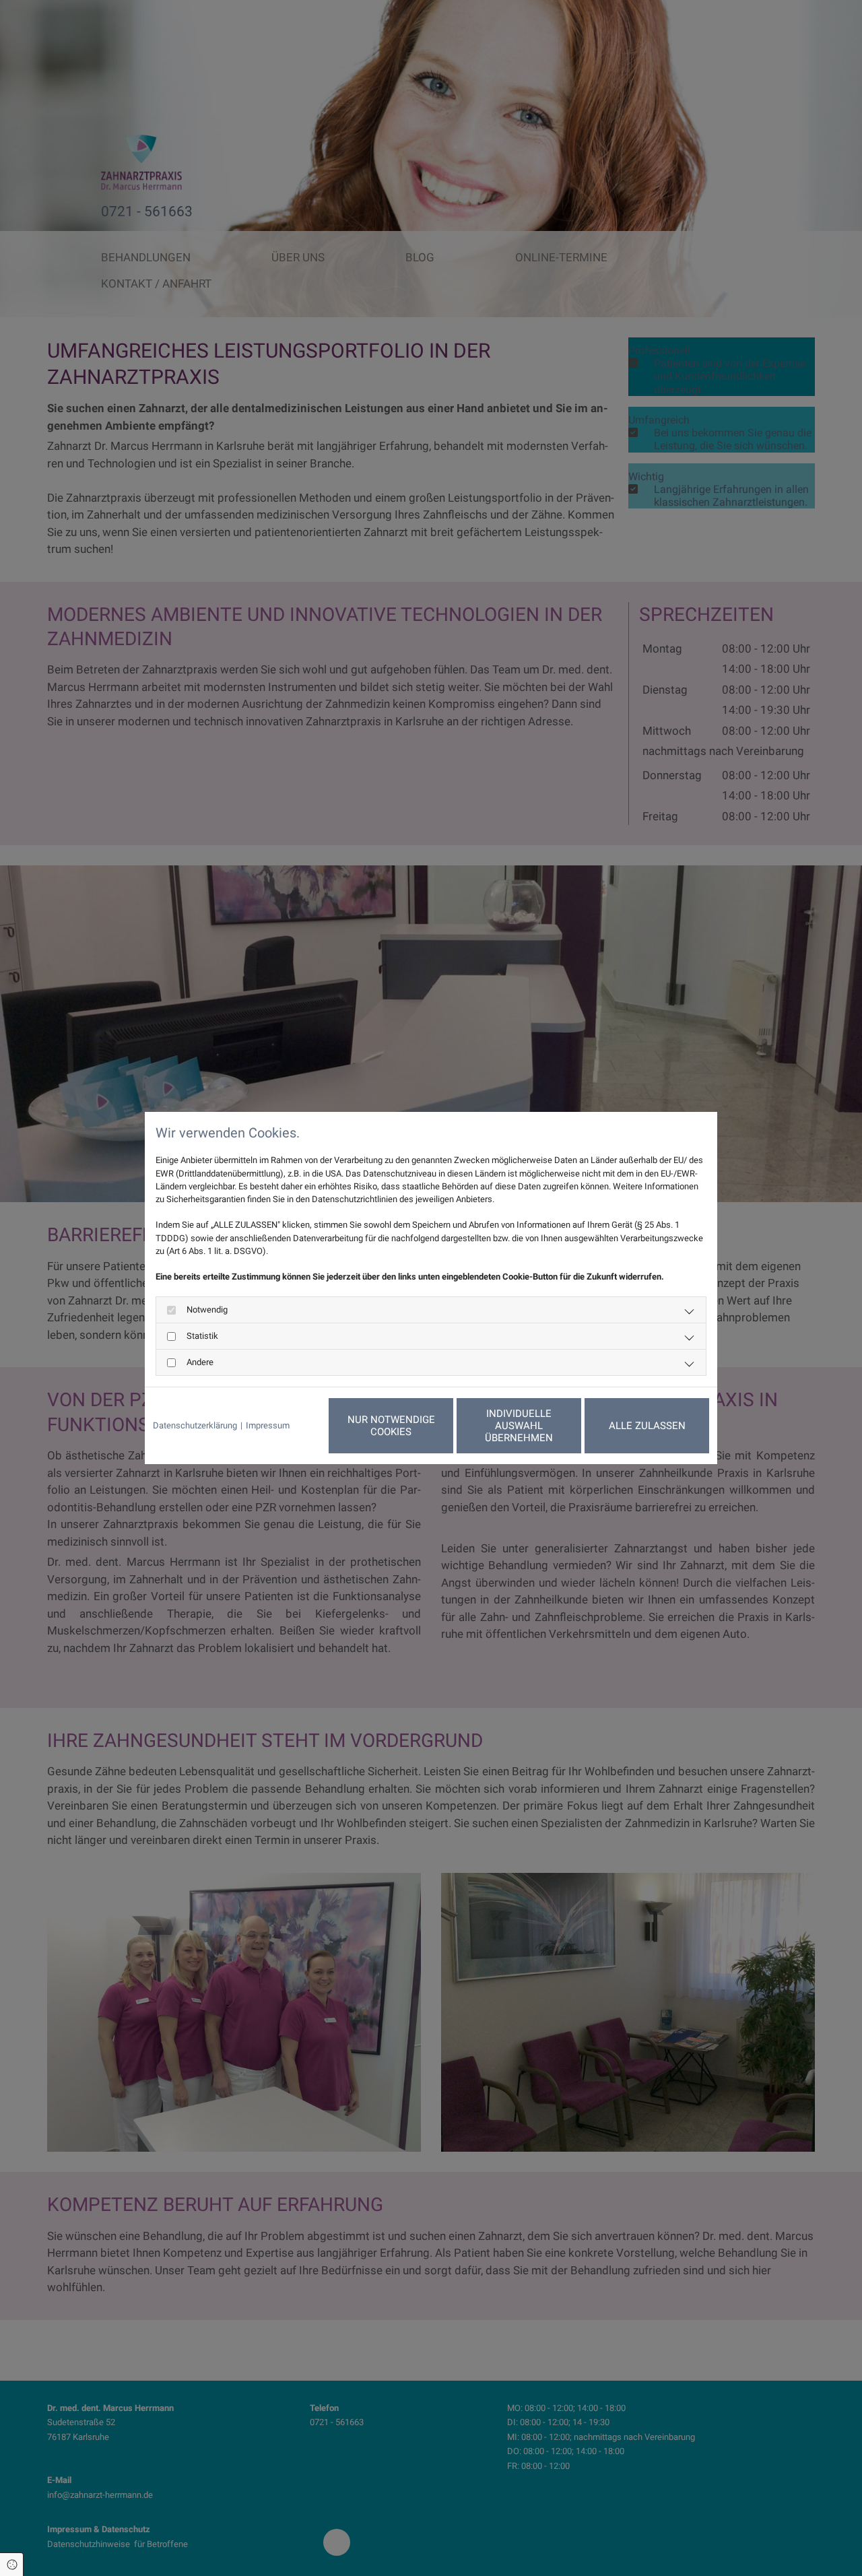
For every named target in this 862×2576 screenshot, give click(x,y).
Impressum (268, 1425)
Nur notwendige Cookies (391, 1426)
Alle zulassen (647, 1426)
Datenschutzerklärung (195, 1425)
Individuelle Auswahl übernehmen (519, 1426)
